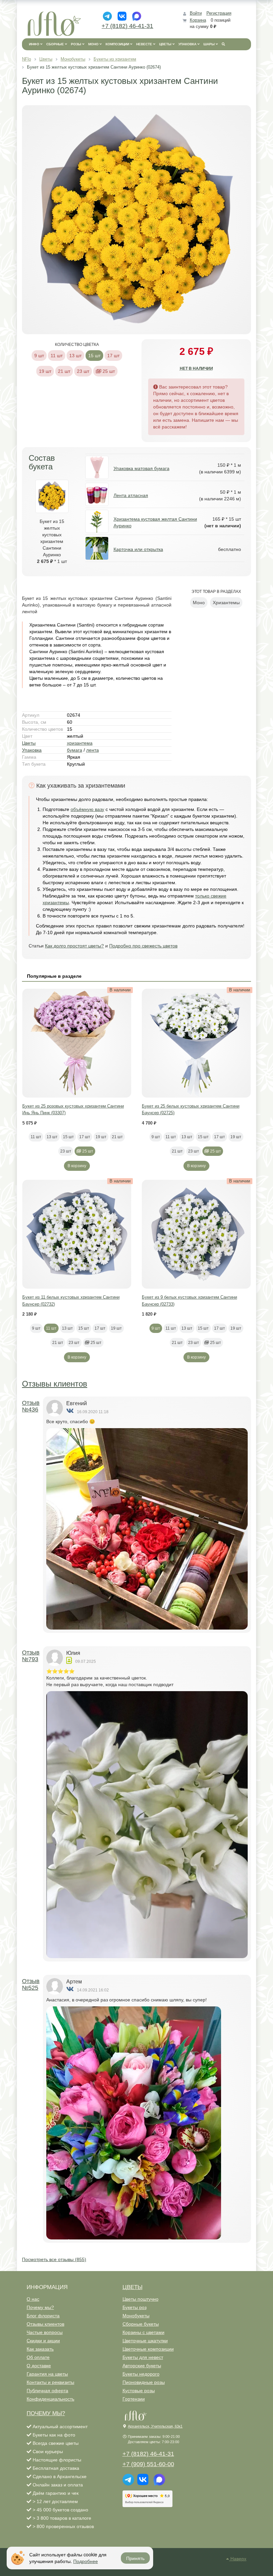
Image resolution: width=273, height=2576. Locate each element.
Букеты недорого (141, 2374)
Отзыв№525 (31, 1984)
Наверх (238, 2559)
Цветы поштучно (140, 2299)
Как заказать (40, 2349)
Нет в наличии (196, 369)
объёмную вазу (87, 809)
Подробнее (86, 2561)
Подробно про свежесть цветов (143, 946)
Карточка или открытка (138, 549)
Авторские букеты (142, 2366)
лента (93, 750)
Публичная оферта (47, 2391)
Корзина (198, 20)
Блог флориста (43, 2316)
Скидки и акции (43, 2341)
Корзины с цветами (143, 2332)
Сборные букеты (141, 2324)
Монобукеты (136, 2316)
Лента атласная (131, 495)
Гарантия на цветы (47, 2374)
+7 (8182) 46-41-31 (127, 26)
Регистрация (219, 13)
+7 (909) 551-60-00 (148, 2464)
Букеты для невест (143, 2357)
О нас (33, 2299)
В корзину (77, 1166)
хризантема (80, 743)
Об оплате (38, 2357)
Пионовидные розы (144, 2382)
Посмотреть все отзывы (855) (54, 2259)
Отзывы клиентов (55, 1384)
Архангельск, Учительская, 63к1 (155, 2426)
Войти (196, 13)
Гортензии (134, 2399)
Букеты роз (135, 2307)
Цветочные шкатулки (145, 2341)
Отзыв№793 (31, 1656)
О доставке (39, 2366)
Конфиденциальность (50, 2399)
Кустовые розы (139, 2391)
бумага (75, 750)
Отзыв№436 (31, 1406)
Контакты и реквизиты (50, 2382)
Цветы (29, 743)
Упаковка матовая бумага (141, 468)
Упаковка (32, 750)
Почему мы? (40, 2307)
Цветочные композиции (148, 2349)
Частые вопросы (45, 2332)
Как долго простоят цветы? (74, 946)
